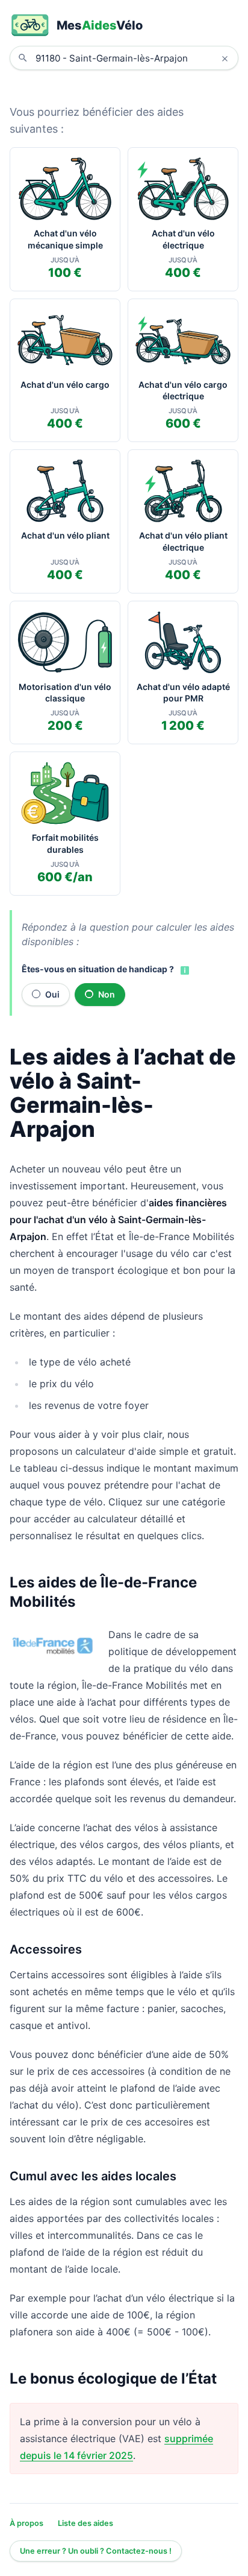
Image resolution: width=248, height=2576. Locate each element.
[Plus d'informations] (184, 970)
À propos (26, 2523)
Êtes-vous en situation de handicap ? (98, 969)
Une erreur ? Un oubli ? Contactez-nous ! (96, 2551)
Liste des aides (85, 2523)
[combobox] (133, 58)
